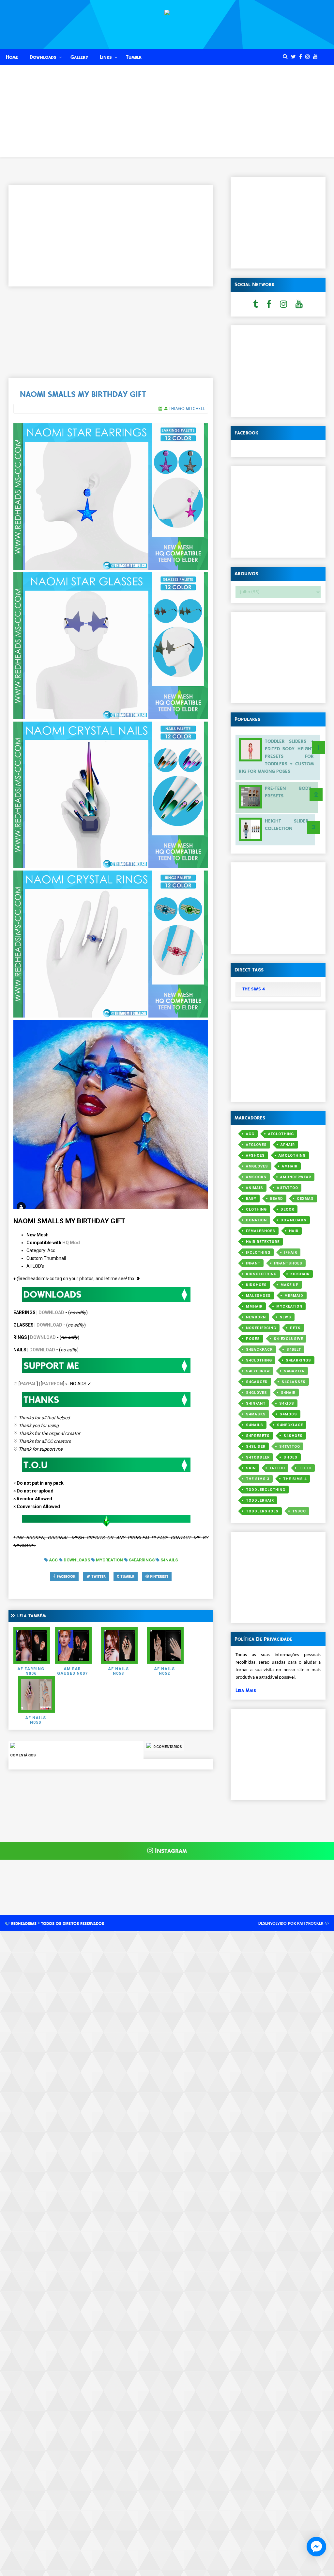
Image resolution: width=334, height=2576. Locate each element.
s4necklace (290, 1425)
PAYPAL (28, 1384)
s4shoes (293, 1436)
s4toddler (258, 1457)
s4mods (288, 1414)
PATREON (53, 1384)
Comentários (23, 1755)
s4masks (256, 1414)
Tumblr (134, 57)
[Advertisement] (167, 112)
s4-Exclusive (288, 1339)
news (285, 1317)
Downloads (43, 57)
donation (256, 1220)
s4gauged (257, 1382)
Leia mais (246, 1690)
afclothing (281, 1134)
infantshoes (288, 1263)
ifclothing (258, 1253)
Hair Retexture (263, 1242)
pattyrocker (310, 1923)
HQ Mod (71, 1243)
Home (12, 57)
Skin (251, 1468)
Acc (250, 1134)
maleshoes (258, 1296)
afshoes (255, 1156)
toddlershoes (262, 1511)
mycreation (289, 1306)
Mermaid (294, 1296)
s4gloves (257, 1393)
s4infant (256, 1403)
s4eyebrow (258, 1371)
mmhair (254, 1306)
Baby (251, 1199)
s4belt (294, 1350)
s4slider (256, 1447)
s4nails (255, 1425)
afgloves (256, 1145)
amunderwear (296, 1177)
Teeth (305, 1468)
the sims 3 (258, 1479)
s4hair (288, 1393)
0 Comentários (167, 1747)
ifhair (291, 1253)
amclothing (292, 1156)
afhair (288, 1145)
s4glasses (294, 1382)
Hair (294, 1231)
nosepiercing (261, 1328)
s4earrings (298, 1360)
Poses (253, 1339)
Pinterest (159, 1576)
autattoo (288, 1188)
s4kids (287, 1403)
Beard (277, 1199)
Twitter (98, 1576)
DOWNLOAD (51, 1312)
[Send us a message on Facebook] (316, 2547)
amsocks (256, 1177)
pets (295, 1328)
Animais (255, 1188)
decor (287, 1209)
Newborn (256, 1317)
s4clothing (259, 1360)
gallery (79, 57)
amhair (290, 1166)
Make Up (290, 1285)
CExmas (305, 1199)
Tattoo (277, 1468)
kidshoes (256, 1285)
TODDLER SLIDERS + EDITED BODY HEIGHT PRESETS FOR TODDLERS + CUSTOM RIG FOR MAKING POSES (276, 756)
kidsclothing (261, 1274)
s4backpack (259, 1350)
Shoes (290, 1457)
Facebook (65, 1576)
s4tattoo (290, 1447)
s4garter (294, 1371)
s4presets (258, 1436)
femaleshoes (261, 1231)
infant (253, 1263)
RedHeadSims (24, 1924)
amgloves (257, 1166)
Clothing (256, 1209)
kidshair (300, 1274)
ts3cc (299, 1511)
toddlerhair (260, 1500)
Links (106, 57)
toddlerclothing (266, 1490)
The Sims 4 (295, 1479)
